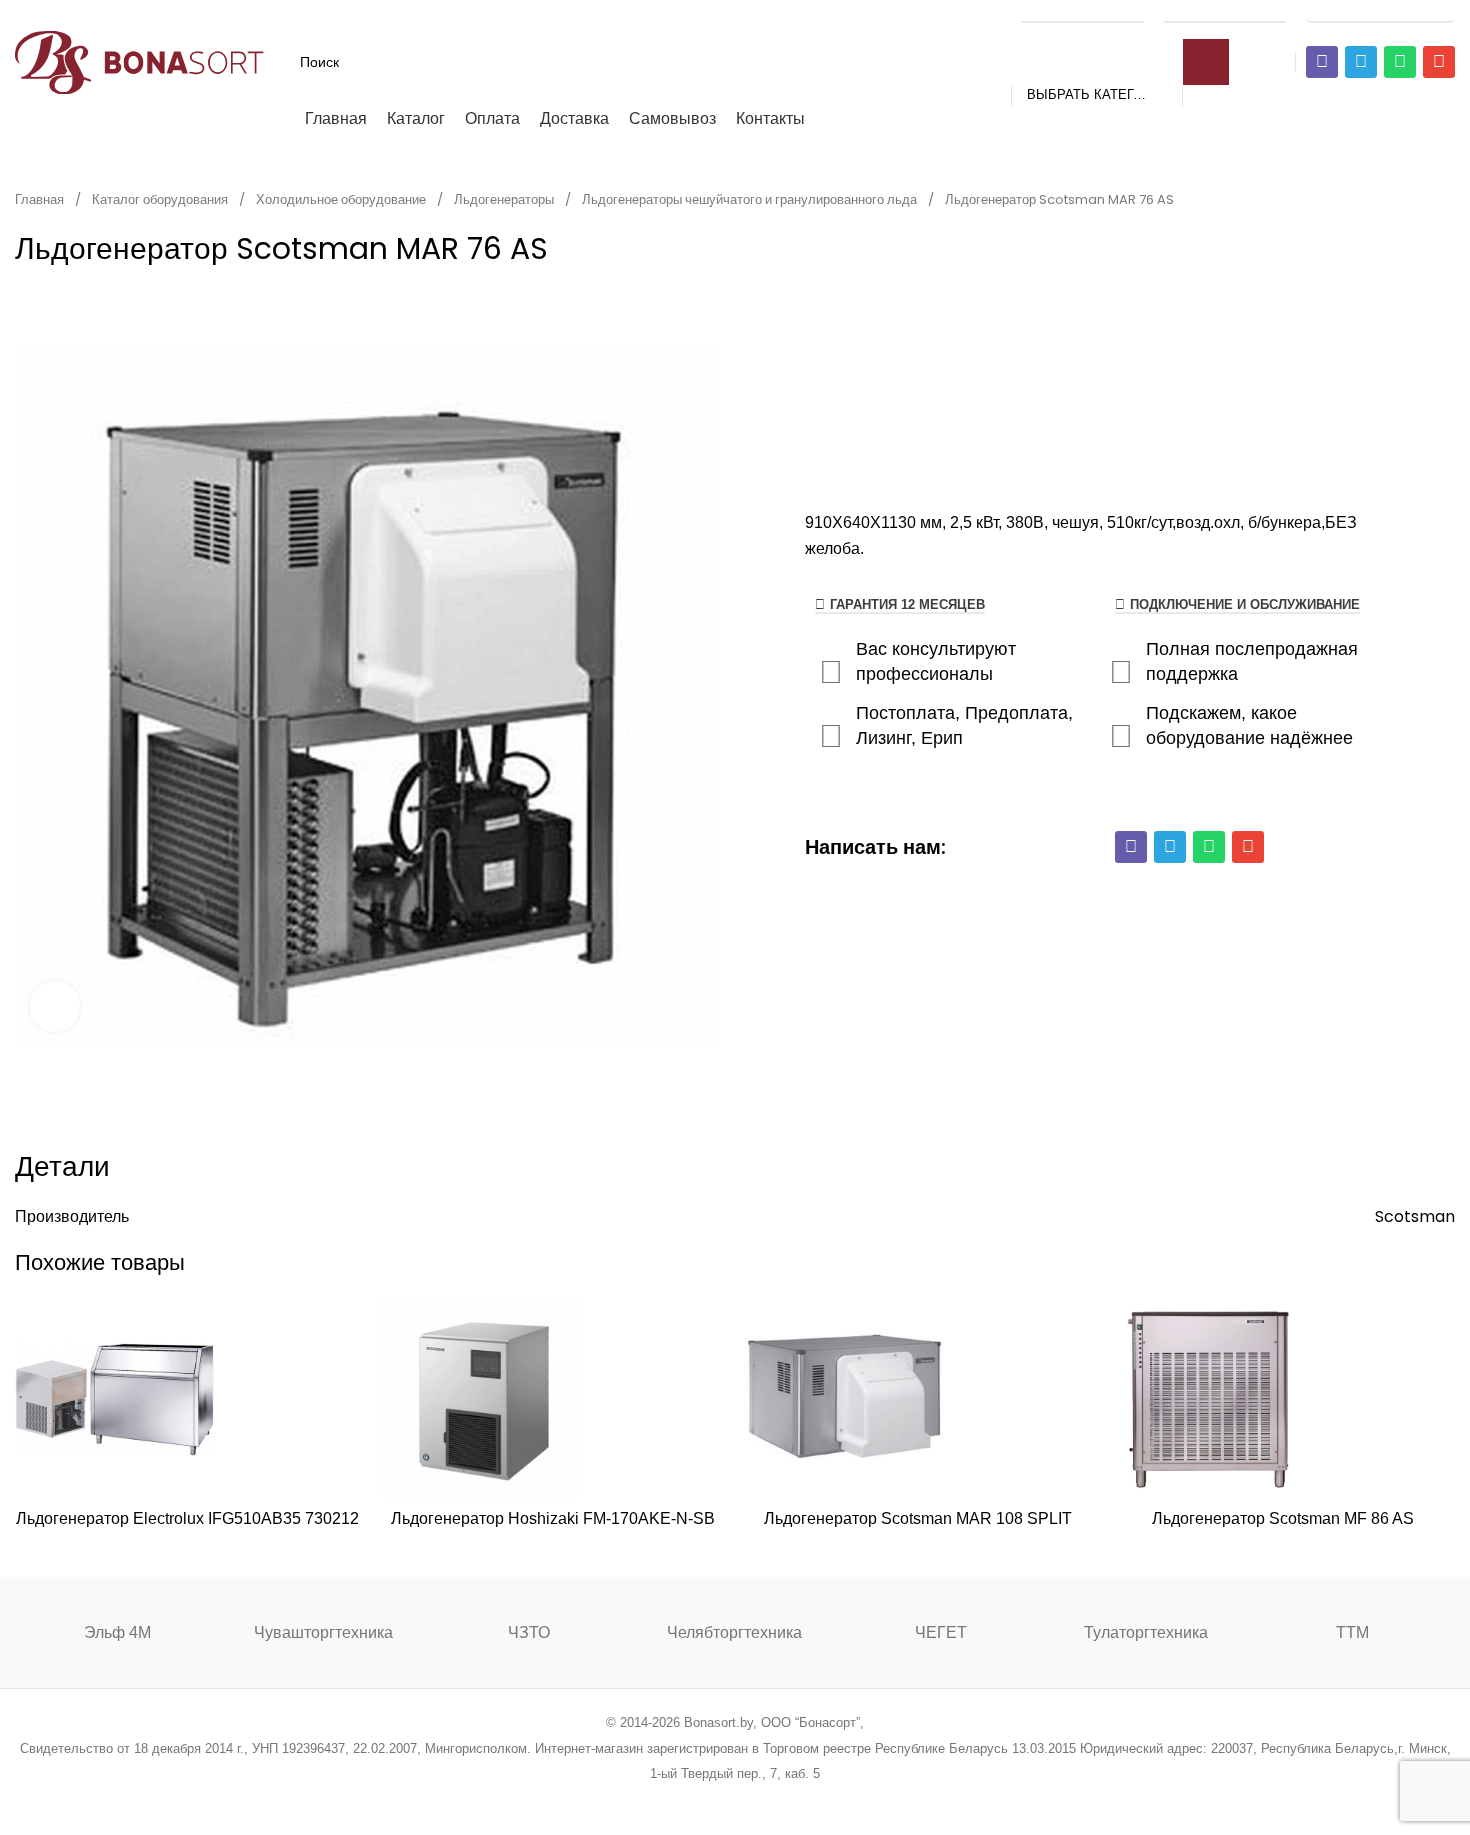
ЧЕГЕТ (941, 1632)
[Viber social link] (836, 1800)
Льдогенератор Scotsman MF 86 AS (1283, 1518)
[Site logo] (140, 60)
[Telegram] (1361, 62)
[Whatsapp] (1400, 62)
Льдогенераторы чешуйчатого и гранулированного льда (751, 199)
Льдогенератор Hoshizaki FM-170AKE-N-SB (553, 1518)
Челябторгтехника (734, 1632)
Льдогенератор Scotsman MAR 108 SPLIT (918, 1518)
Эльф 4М (117, 1632)
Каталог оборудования (161, 199)
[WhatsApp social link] (760, 1800)
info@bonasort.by (1380, 12)
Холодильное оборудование (342, 199)
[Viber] (1322, 62)
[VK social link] (785, 1800)
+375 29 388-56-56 (1083, 12)
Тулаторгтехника (1146, 1632)
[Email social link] (684, 1800)
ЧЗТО (529, 1632)
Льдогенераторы (505, 199)
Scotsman (1415, 1216)
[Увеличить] (55, 1006)
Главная (41, 199)
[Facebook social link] (633, 1800)
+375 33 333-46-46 (1225, 12)
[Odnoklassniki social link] (734, 1800)
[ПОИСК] (1206, 62)
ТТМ (1352, 1632)
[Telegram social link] (810, 1800)
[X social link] (658, 1800)
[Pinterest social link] (709, 1800)
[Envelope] (1439, 62)
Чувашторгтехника (323, 1632)
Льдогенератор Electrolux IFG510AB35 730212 (187, 1518)
